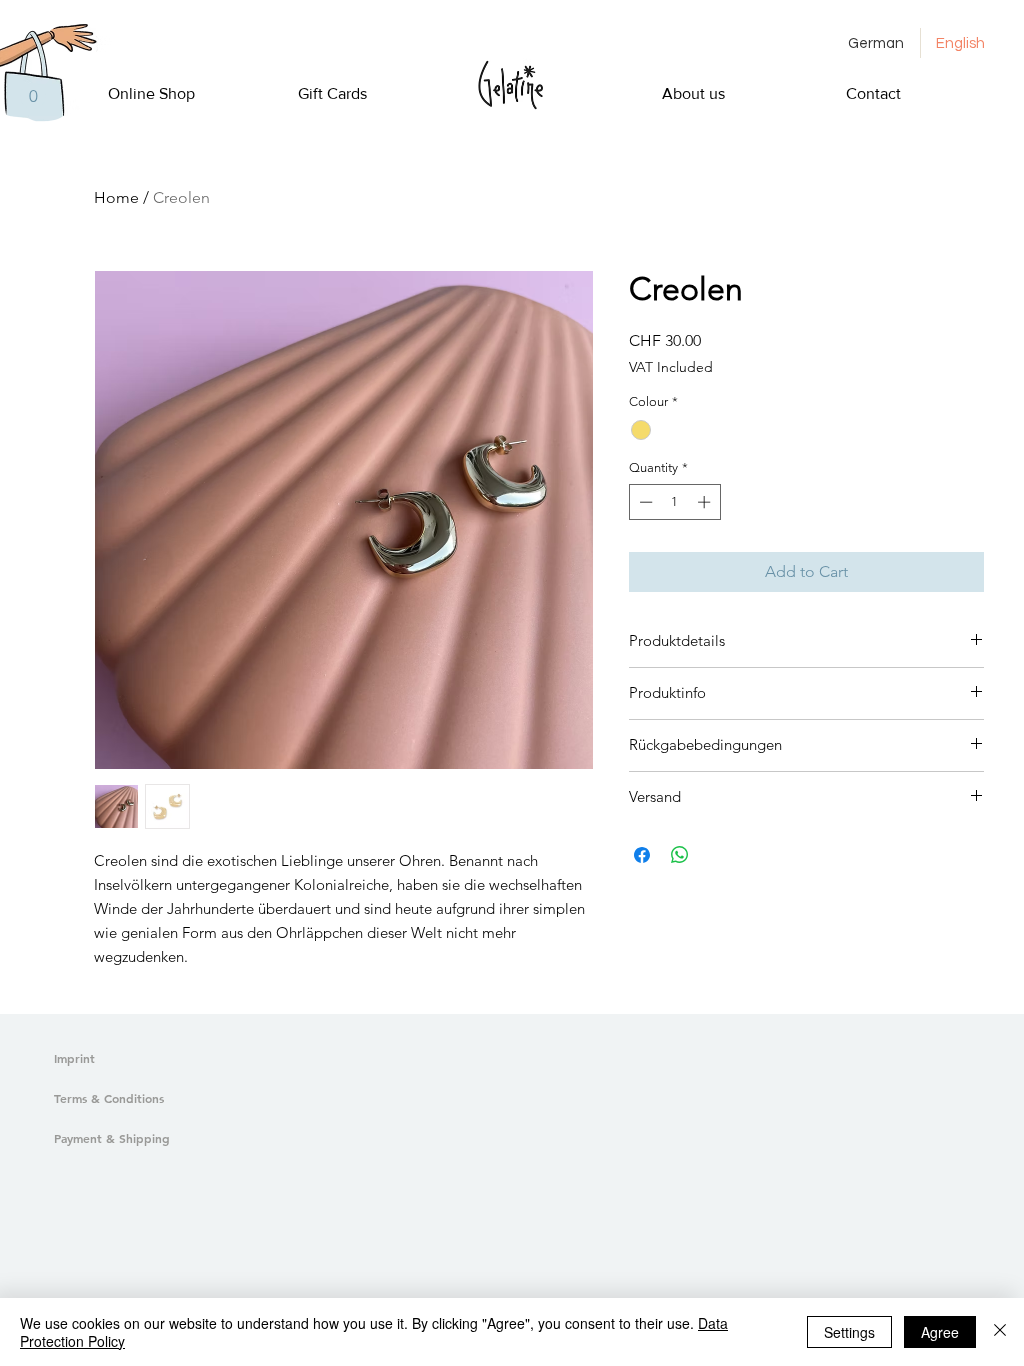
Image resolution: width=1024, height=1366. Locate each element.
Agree (940, 1332)
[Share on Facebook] (642, 855)
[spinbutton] (674, 502)
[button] (33, 96)
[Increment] (706, 502)
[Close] (1000, 1332)
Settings (849, 1332)
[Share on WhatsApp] (680, 855)
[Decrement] (644, 502)
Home (116, 197)
